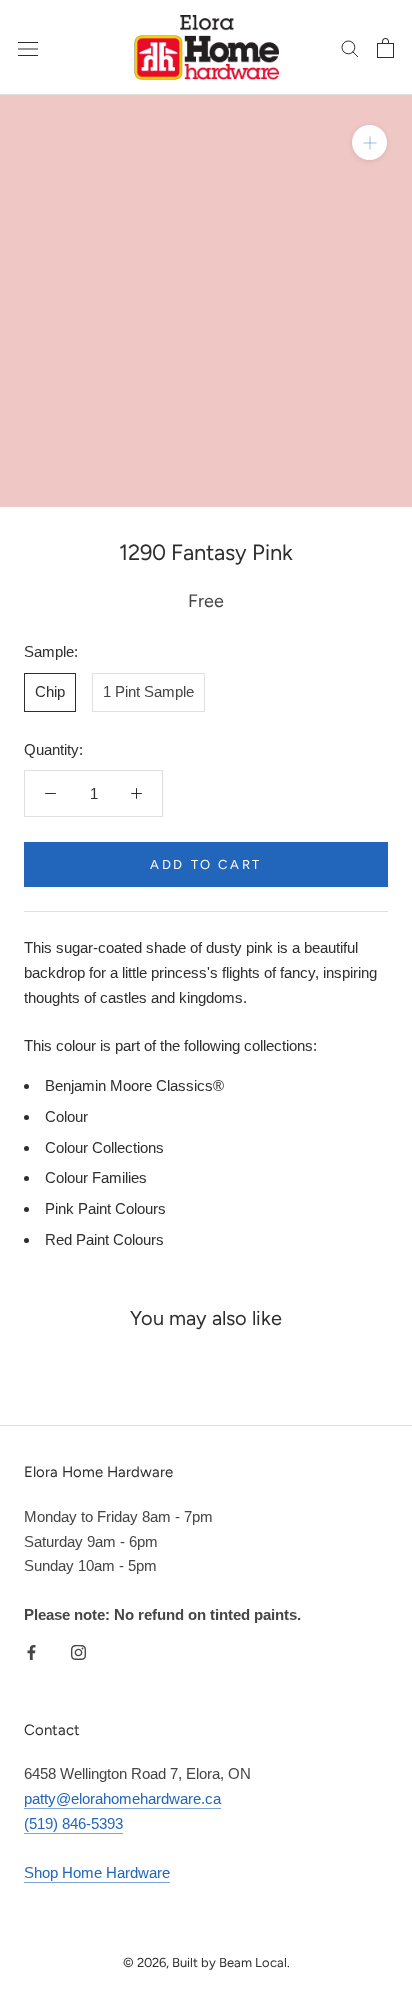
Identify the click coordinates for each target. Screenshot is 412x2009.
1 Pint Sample (148, 691)
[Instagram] (78, 1651)
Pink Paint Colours (105, 1208)
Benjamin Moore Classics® (134, 1085)
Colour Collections (104, 1147)
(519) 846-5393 (73, 1823)
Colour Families (96, 1177)
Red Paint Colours (104, 1239)
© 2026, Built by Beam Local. (206, 1962)
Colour (66, 1116)
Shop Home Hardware (97, 1872)
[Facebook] (31, 1651)
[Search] (350, 48)
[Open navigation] (28, 48)
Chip (50, 691)
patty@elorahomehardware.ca (122, 1798)
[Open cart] (385, 48)
